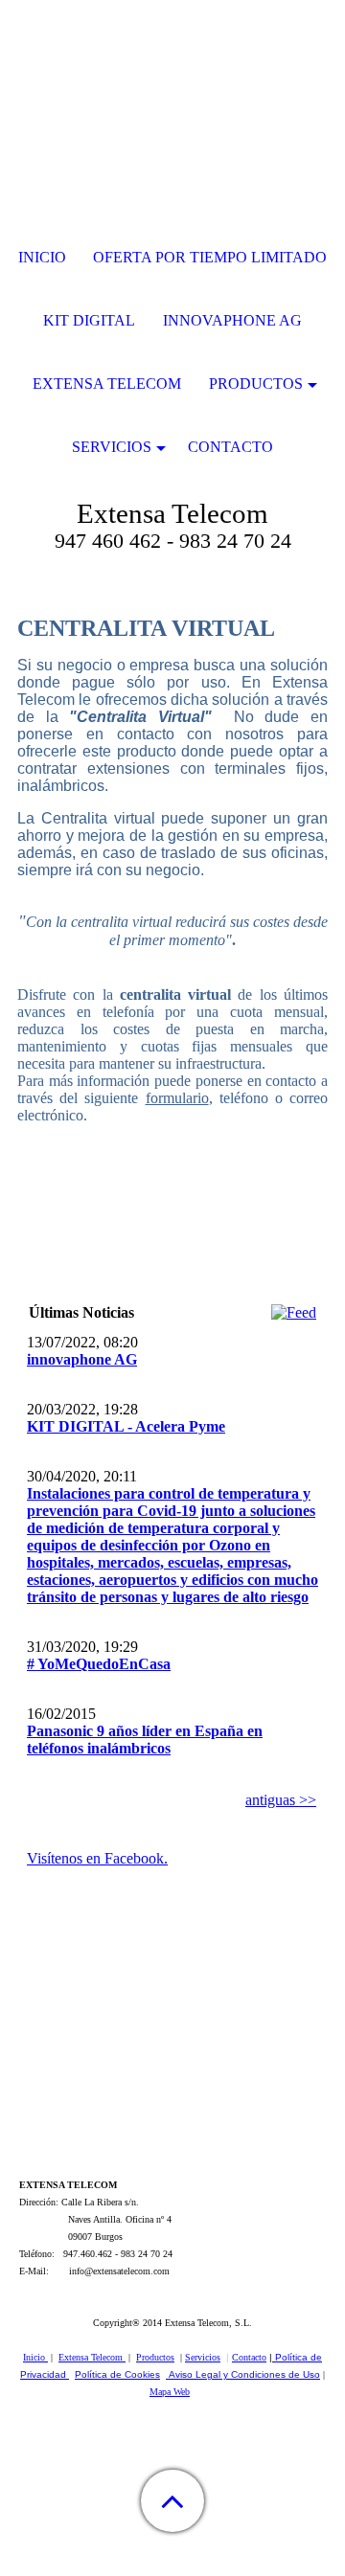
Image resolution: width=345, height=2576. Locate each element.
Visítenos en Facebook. (97, 1858)
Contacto (249, 2357)
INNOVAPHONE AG (232, 320)
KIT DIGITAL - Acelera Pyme (126, 1426)
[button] (172, 2501)
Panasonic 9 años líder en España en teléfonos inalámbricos (145, 1740)
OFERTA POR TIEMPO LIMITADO (210, 257)
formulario (177, 1098)
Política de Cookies (117, 2374)
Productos (155, 2357)
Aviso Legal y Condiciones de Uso (244, 2374)
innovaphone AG (82, 1359)
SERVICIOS (112, 447)
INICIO (42, 257)
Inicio (35, 2357)
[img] (172, 120)
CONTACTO (230, 447)
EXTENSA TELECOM (107, 384)
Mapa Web (170, 2392)
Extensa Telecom (92, 2357)
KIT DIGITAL (89, 320)
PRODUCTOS (256, 384)
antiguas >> (281, 1800)
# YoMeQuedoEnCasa (99, 1664)
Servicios (203, 2357)
